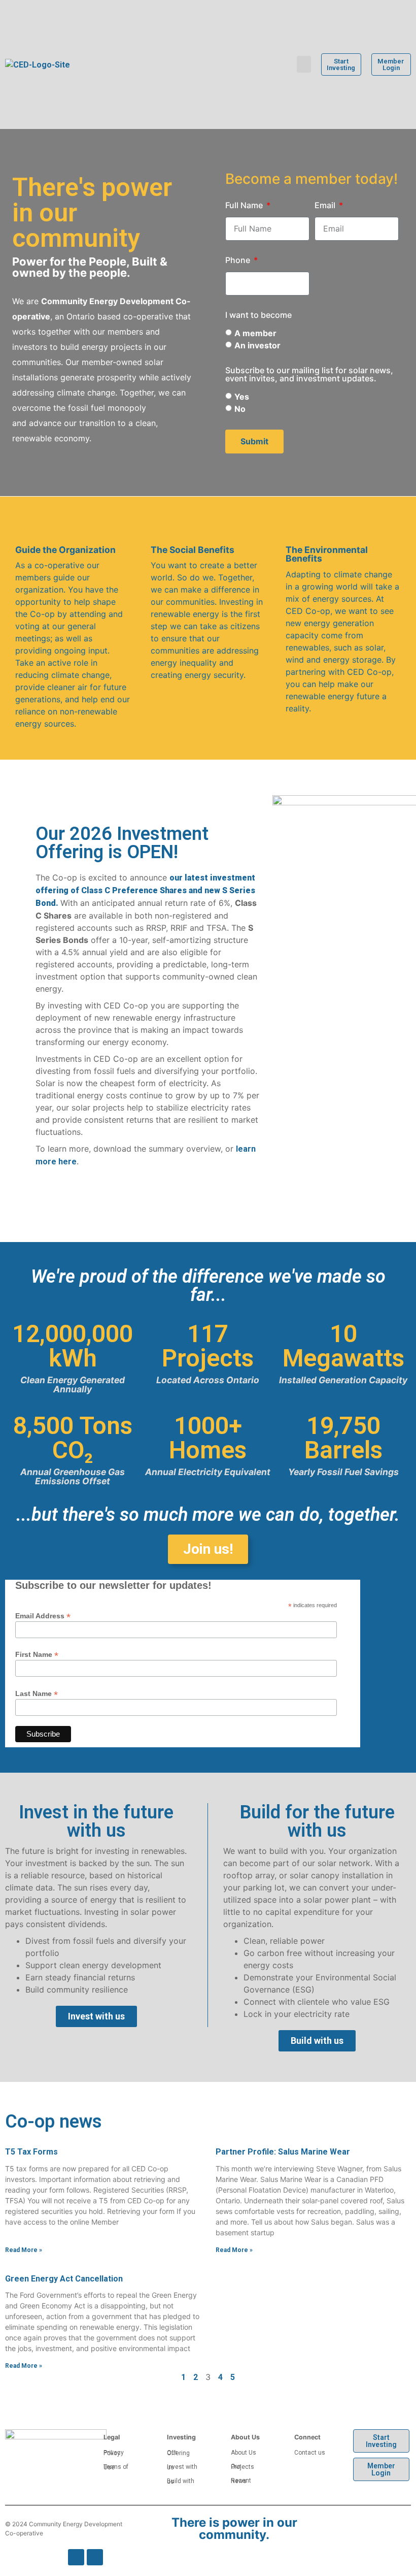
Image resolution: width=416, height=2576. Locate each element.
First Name (37, 1654)
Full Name (245, 206)
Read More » (24, 2250)
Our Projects (242, 2467)
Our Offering (178, 2453)
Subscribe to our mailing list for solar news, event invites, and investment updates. (309, 375)
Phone (239, 260)
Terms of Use (116, 2467)
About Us (244, 2453)
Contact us (310, 2453)
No (240, 409)
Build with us (181, 2481)
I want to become (258, 315)
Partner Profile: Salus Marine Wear (283, 2152)
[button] (304, 64)
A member (255, 333)
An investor (257, 345)
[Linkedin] (95, 2557)
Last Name (37, 1693)
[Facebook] (76, 2557)
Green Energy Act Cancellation (64, 2279)
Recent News (241, 2481)
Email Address (43, 1616)
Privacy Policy (114, 2453)
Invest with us (182, 2467)
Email (326, 206)
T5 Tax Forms (31, 2152)
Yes (242, 397)
